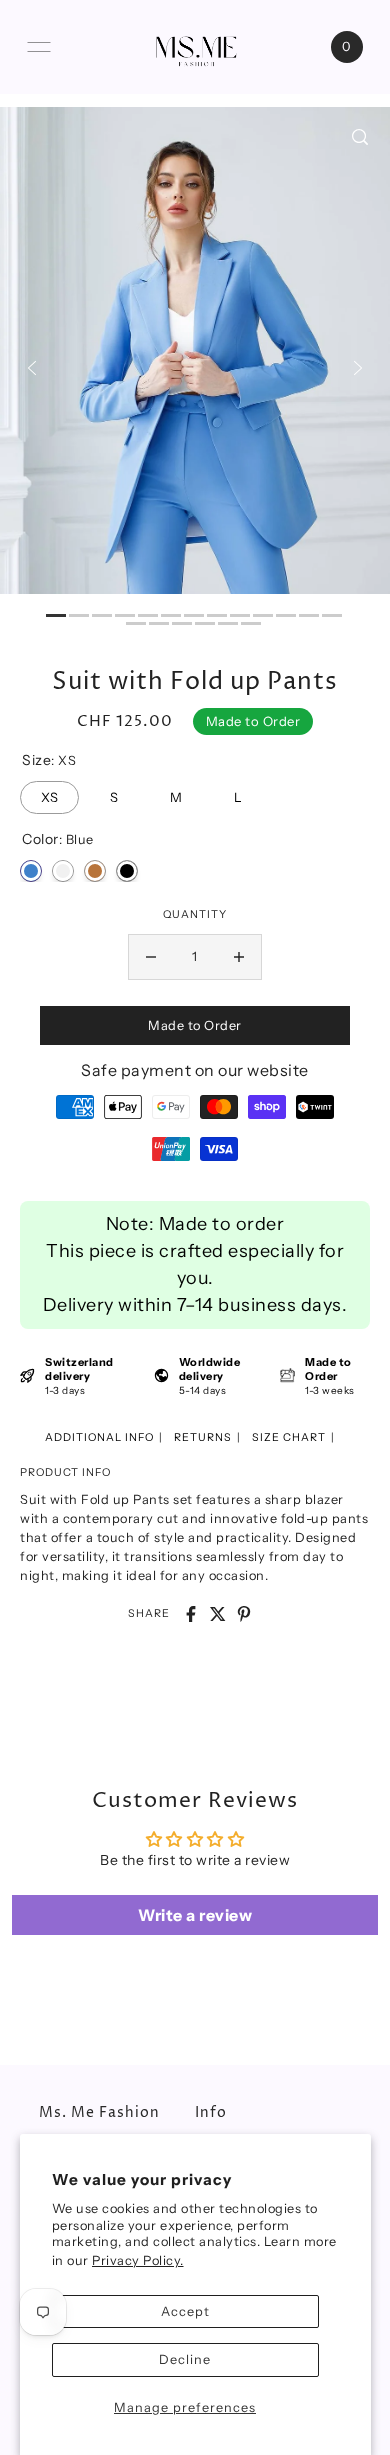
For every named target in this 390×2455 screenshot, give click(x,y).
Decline (185, 2359)
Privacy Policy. (138, 2260)
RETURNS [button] (203, 1437)
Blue (31, 871)
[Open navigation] (39, 47)
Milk (63, 871)
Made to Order (195, 1025)
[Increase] (239, 957)
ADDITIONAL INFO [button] (99, 1437)
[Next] (358, 368)
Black (127, 871)
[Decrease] (151, 957)
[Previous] (32, 368)
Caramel (95, 871)
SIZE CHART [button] (289, 1437)
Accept (185, 2311)
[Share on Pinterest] (244, 1614)
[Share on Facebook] (191, 1614)
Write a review (195, 1915)
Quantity (195, 914)
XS (49, 793)
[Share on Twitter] (218, 1614)
